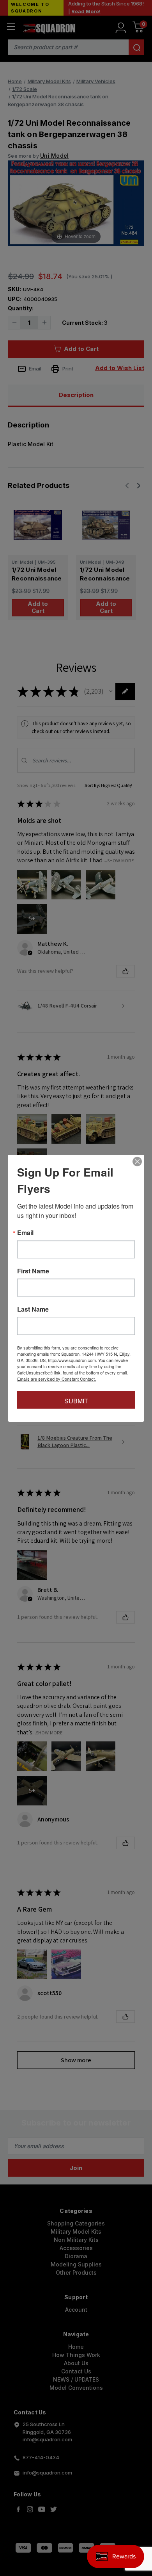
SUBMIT (76, 1400)
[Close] (137, 1161)
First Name (33, 1271)
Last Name (33, 1309)
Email (25, 1232)
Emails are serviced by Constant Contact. (57, 1378)
